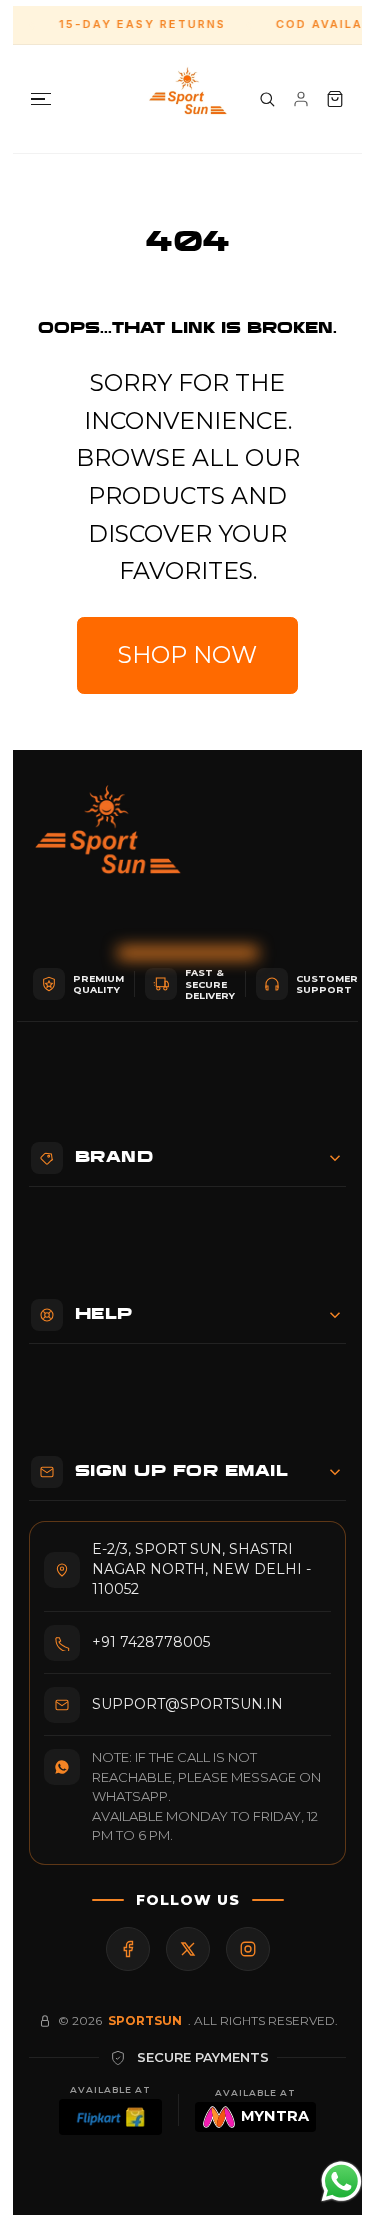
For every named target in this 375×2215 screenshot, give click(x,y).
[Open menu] (41, 99)
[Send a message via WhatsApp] (341, 2181)
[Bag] (335, 99)
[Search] (267, 99)
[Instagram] (248, 1949)
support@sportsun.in (187, 1704)
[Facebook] (128, 1949)
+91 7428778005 (151, 1642)
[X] (188, 1949)
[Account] (301, 99)
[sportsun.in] (188, 99)
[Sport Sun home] (108, 845)
